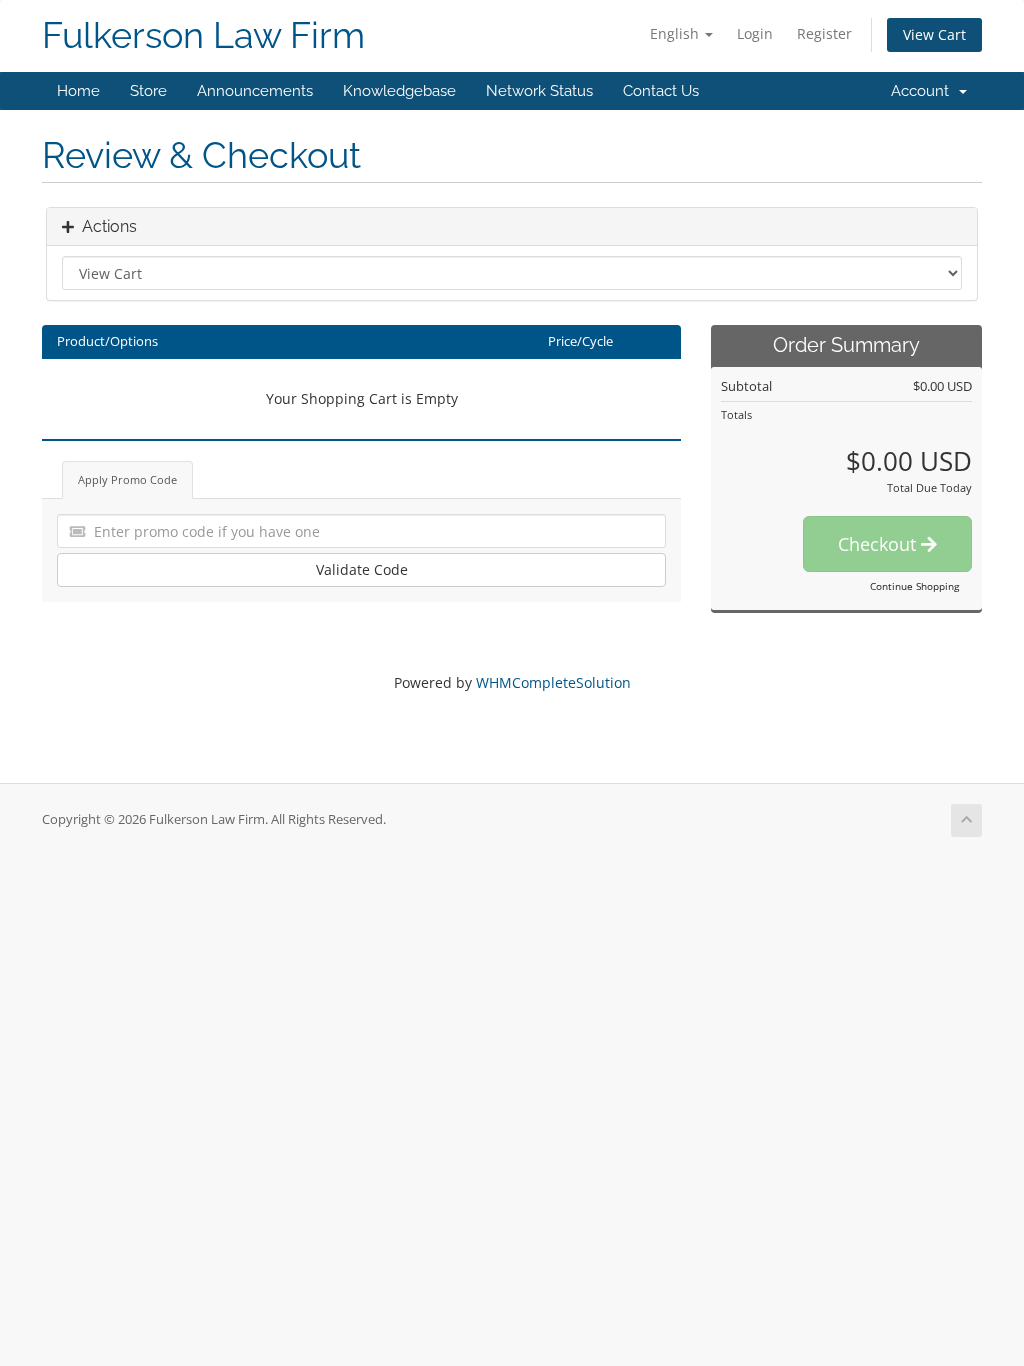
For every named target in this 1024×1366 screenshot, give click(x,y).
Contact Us (661, 91)
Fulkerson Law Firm (203, 35)
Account (924, 91)
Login (755, 33)
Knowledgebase (399, 91)
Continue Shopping (914, 586)
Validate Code (362, 569)
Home (78, 91)
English (676, 33)
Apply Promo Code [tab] (127, 479)
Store (148, 91)
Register (824, 33)
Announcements (255, 91)
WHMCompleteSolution (553, 682)
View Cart (934, 34)
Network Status (539, 91)
